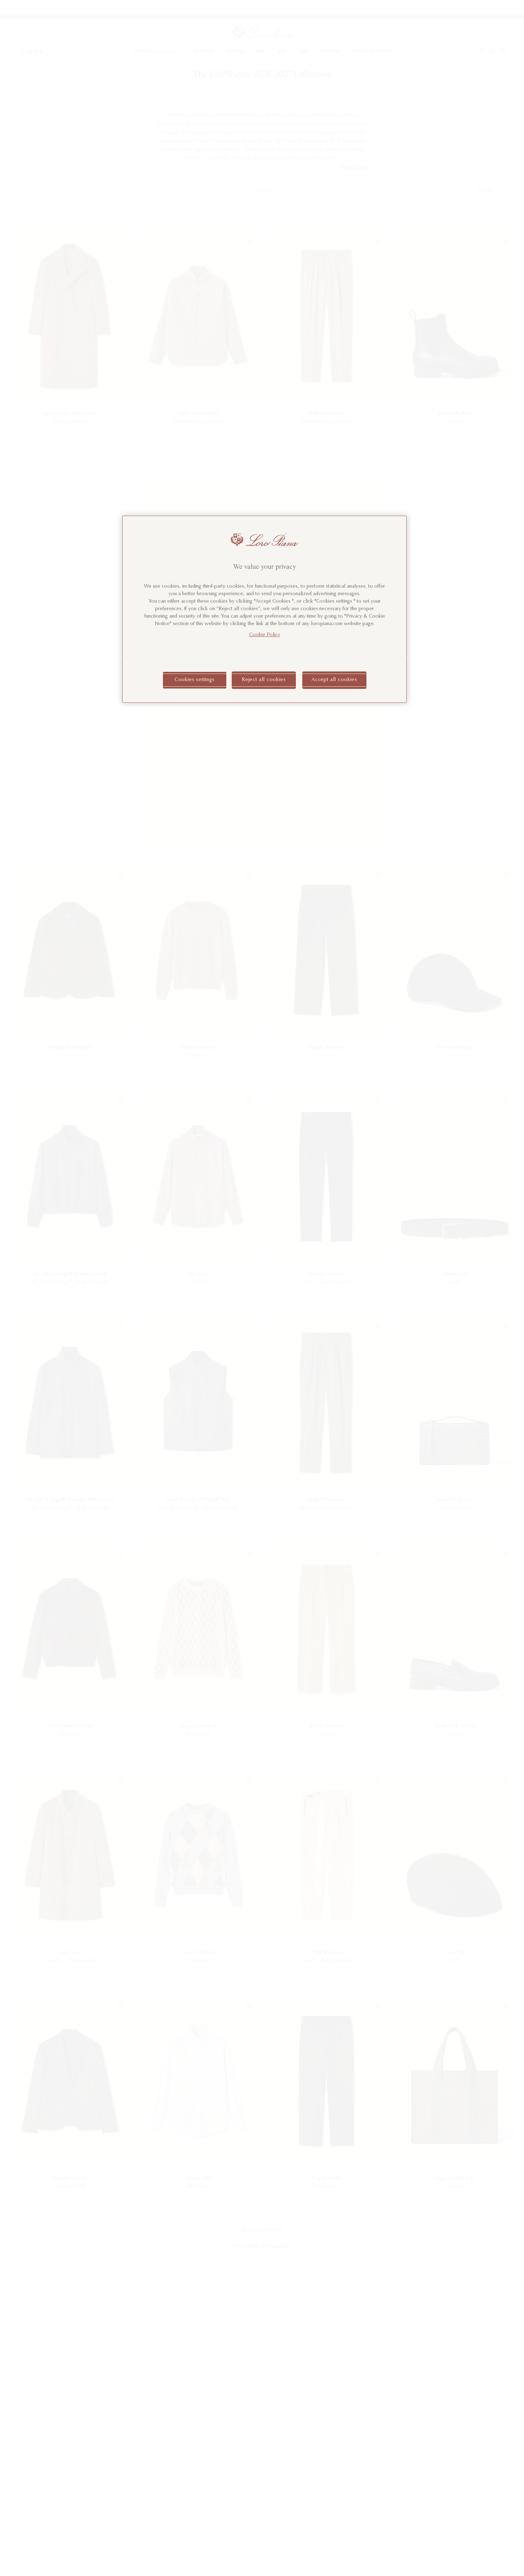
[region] (264, 609)
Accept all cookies (334, 680)
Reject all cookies (264, 680)
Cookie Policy (265, 635)
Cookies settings (195, 680)
